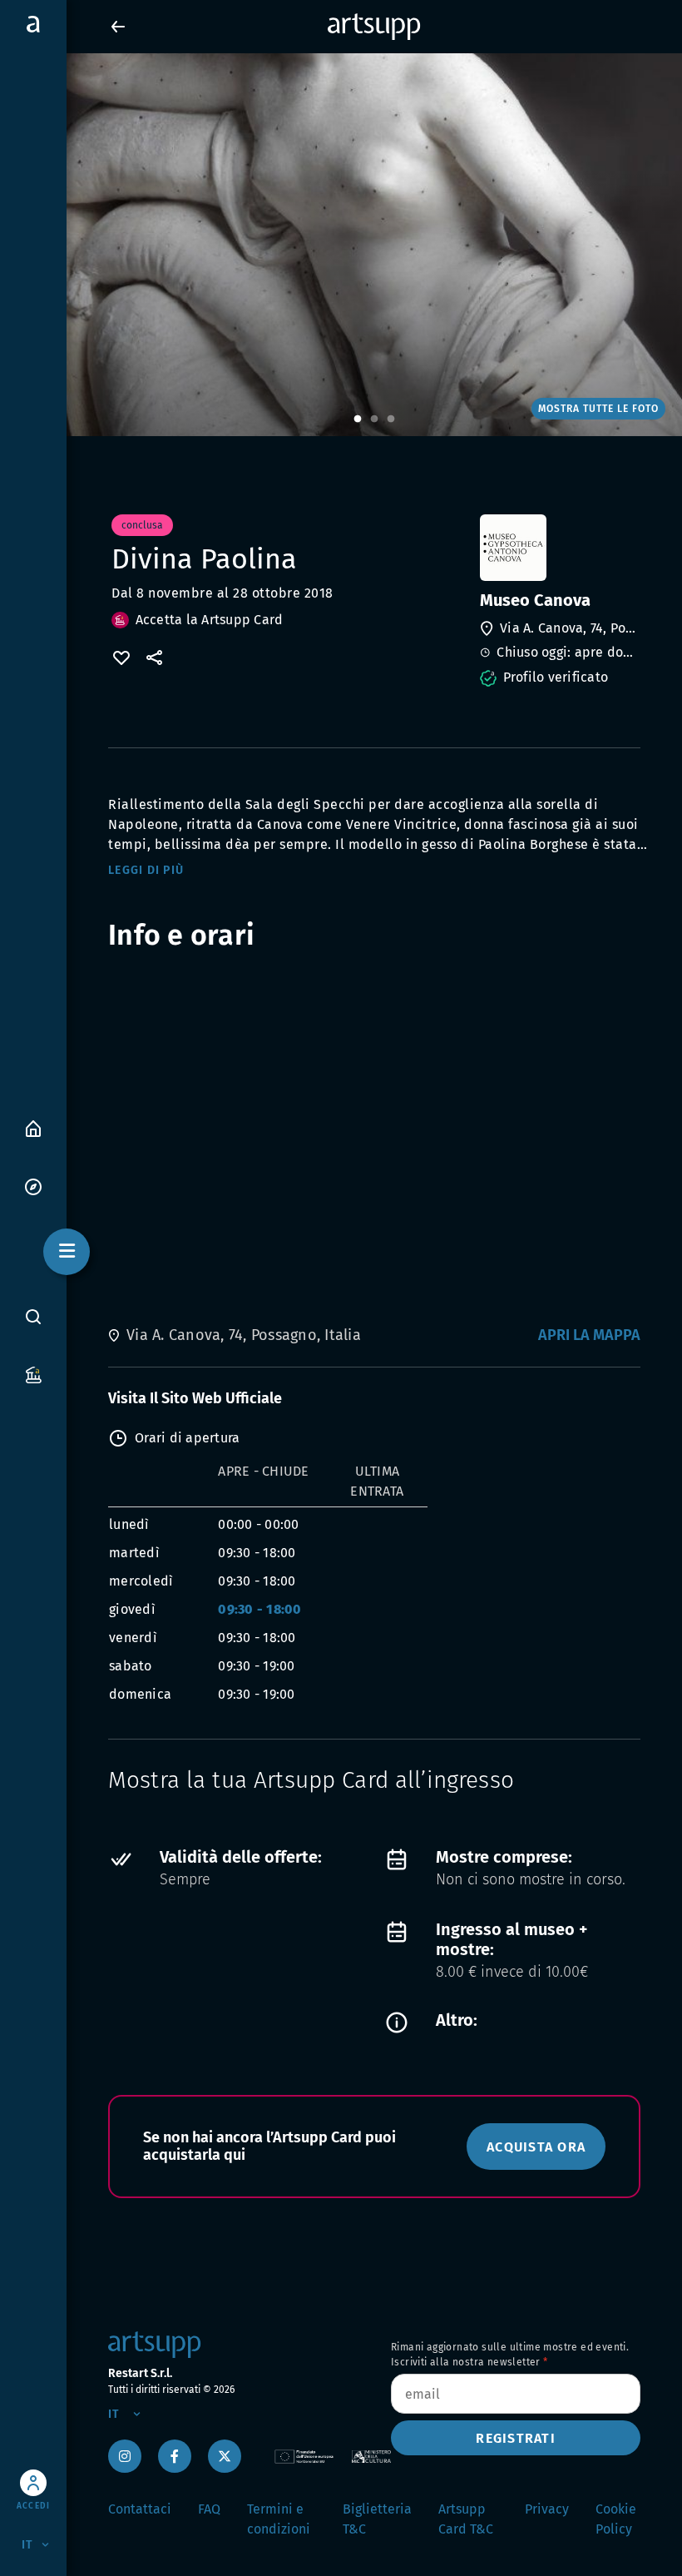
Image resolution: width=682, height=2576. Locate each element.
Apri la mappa (589, 1335)
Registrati (516, 2438)
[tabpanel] (341, 245)
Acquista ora (536, 2147)
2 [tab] (374, 419)
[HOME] (33, 1127)
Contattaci (140, 2509)
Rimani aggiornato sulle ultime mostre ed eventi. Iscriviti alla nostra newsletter (510, 2355)
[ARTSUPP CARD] (33, 1374)
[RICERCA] (33, 1317)
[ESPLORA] (33, 1186)
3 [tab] (391, 419)
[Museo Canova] (558, 548)
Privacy (547, 2509)
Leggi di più (146, 870)
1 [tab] (358, 419)
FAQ (209, 2509)
